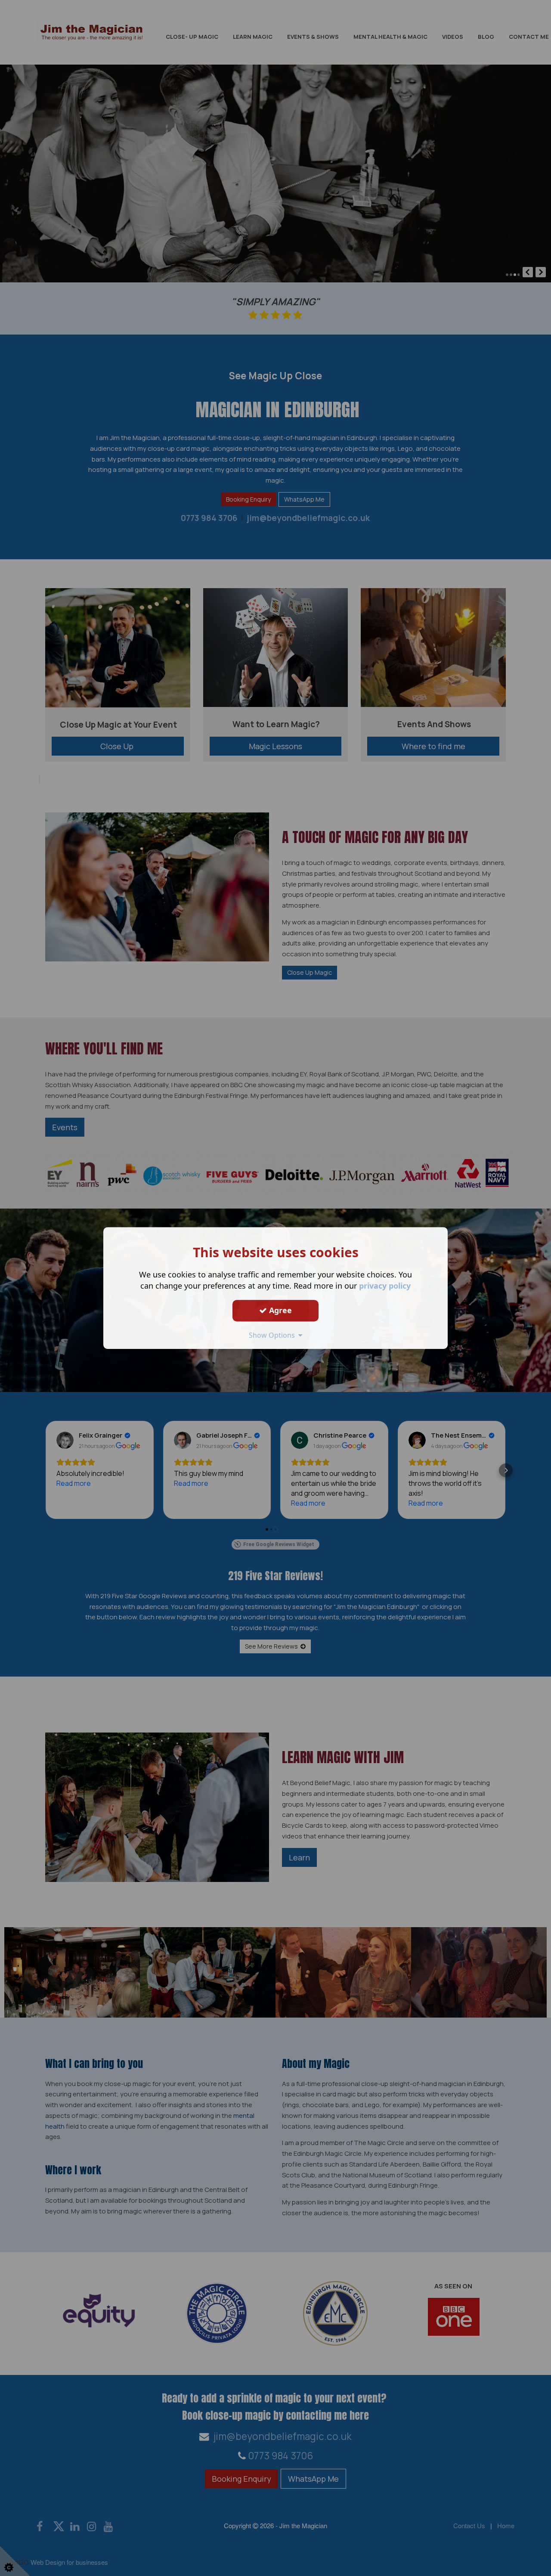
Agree (279, 1310)
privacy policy (385, 1286)
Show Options (274, 1335)
